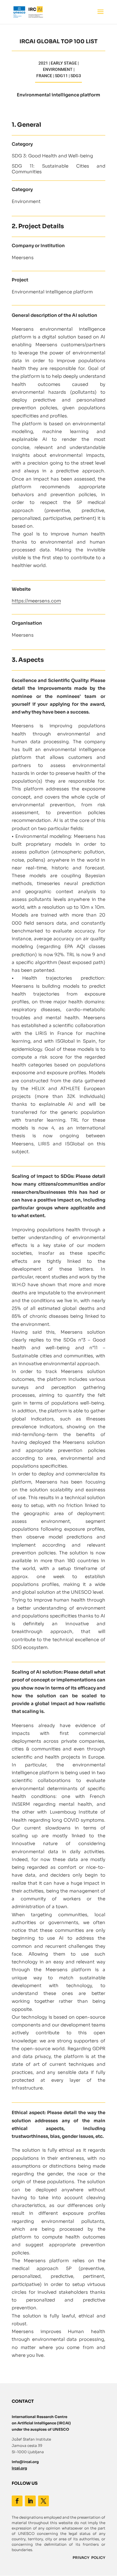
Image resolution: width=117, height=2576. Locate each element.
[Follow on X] (43, 2501)
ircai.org (19, 2468)
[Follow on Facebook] (17, 2501)
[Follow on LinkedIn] (30, 2501)
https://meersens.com (36, 601)
